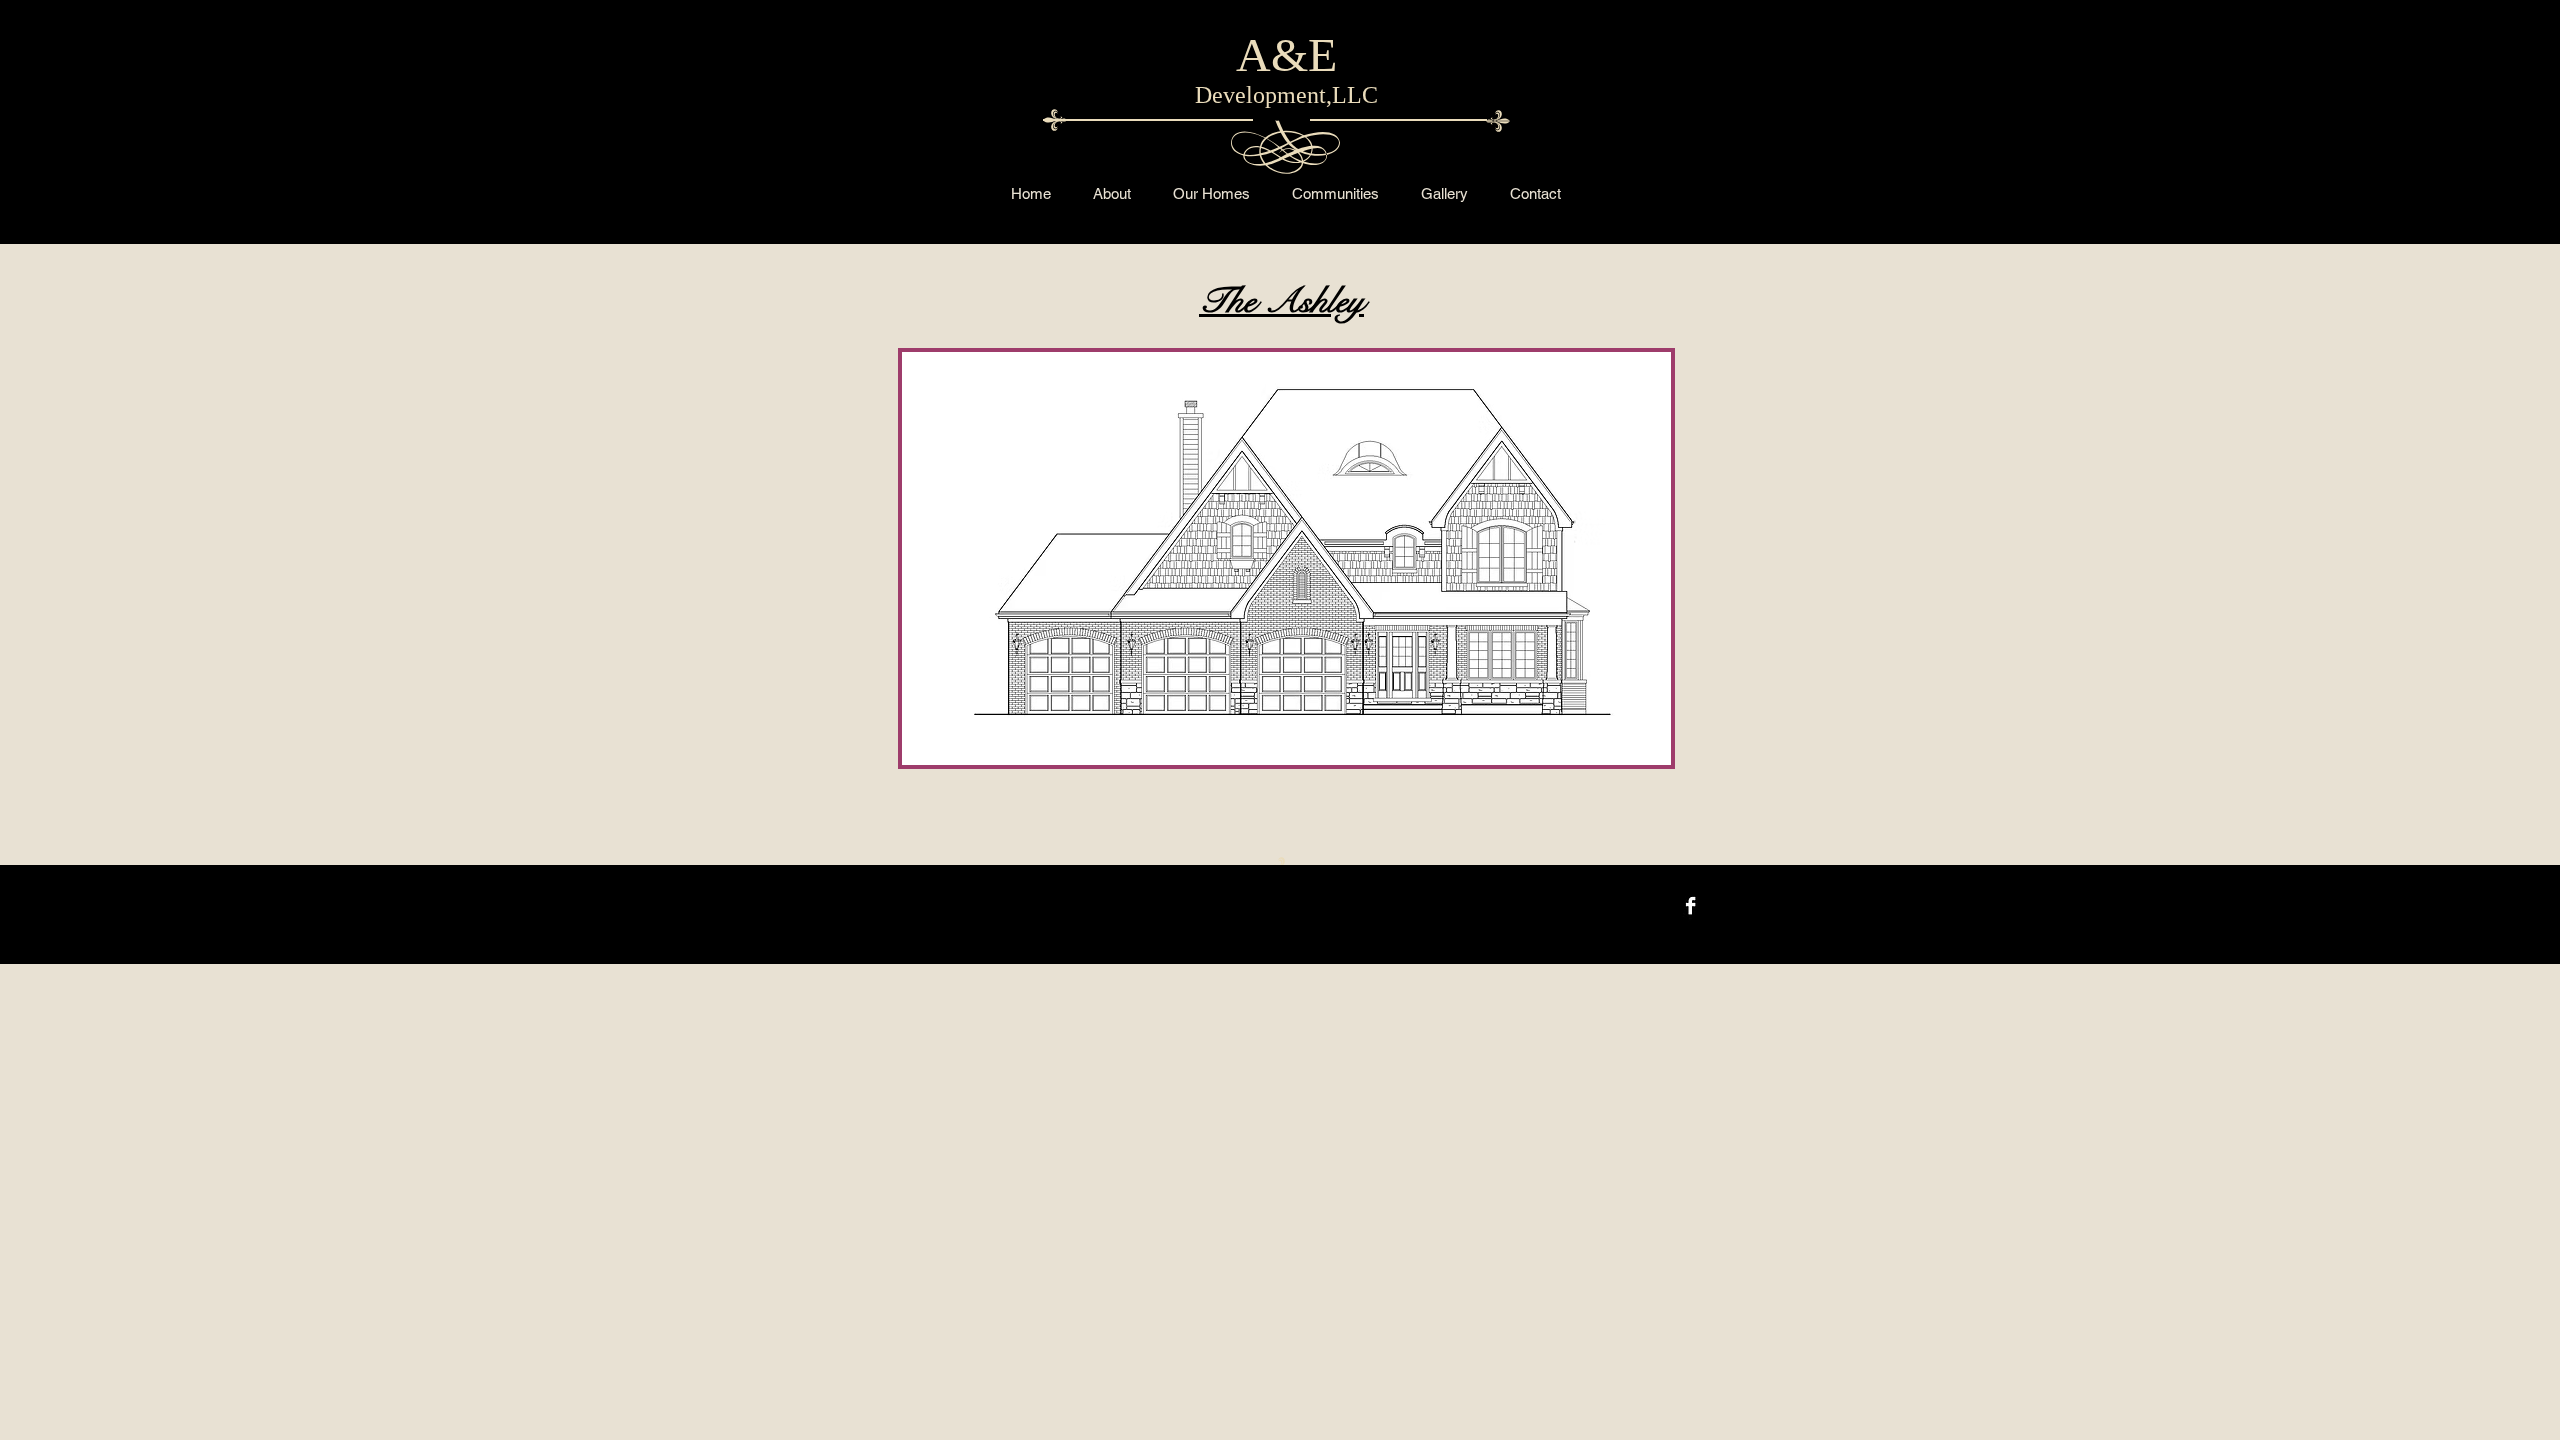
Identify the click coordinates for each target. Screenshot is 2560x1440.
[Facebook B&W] (1690, 905)
